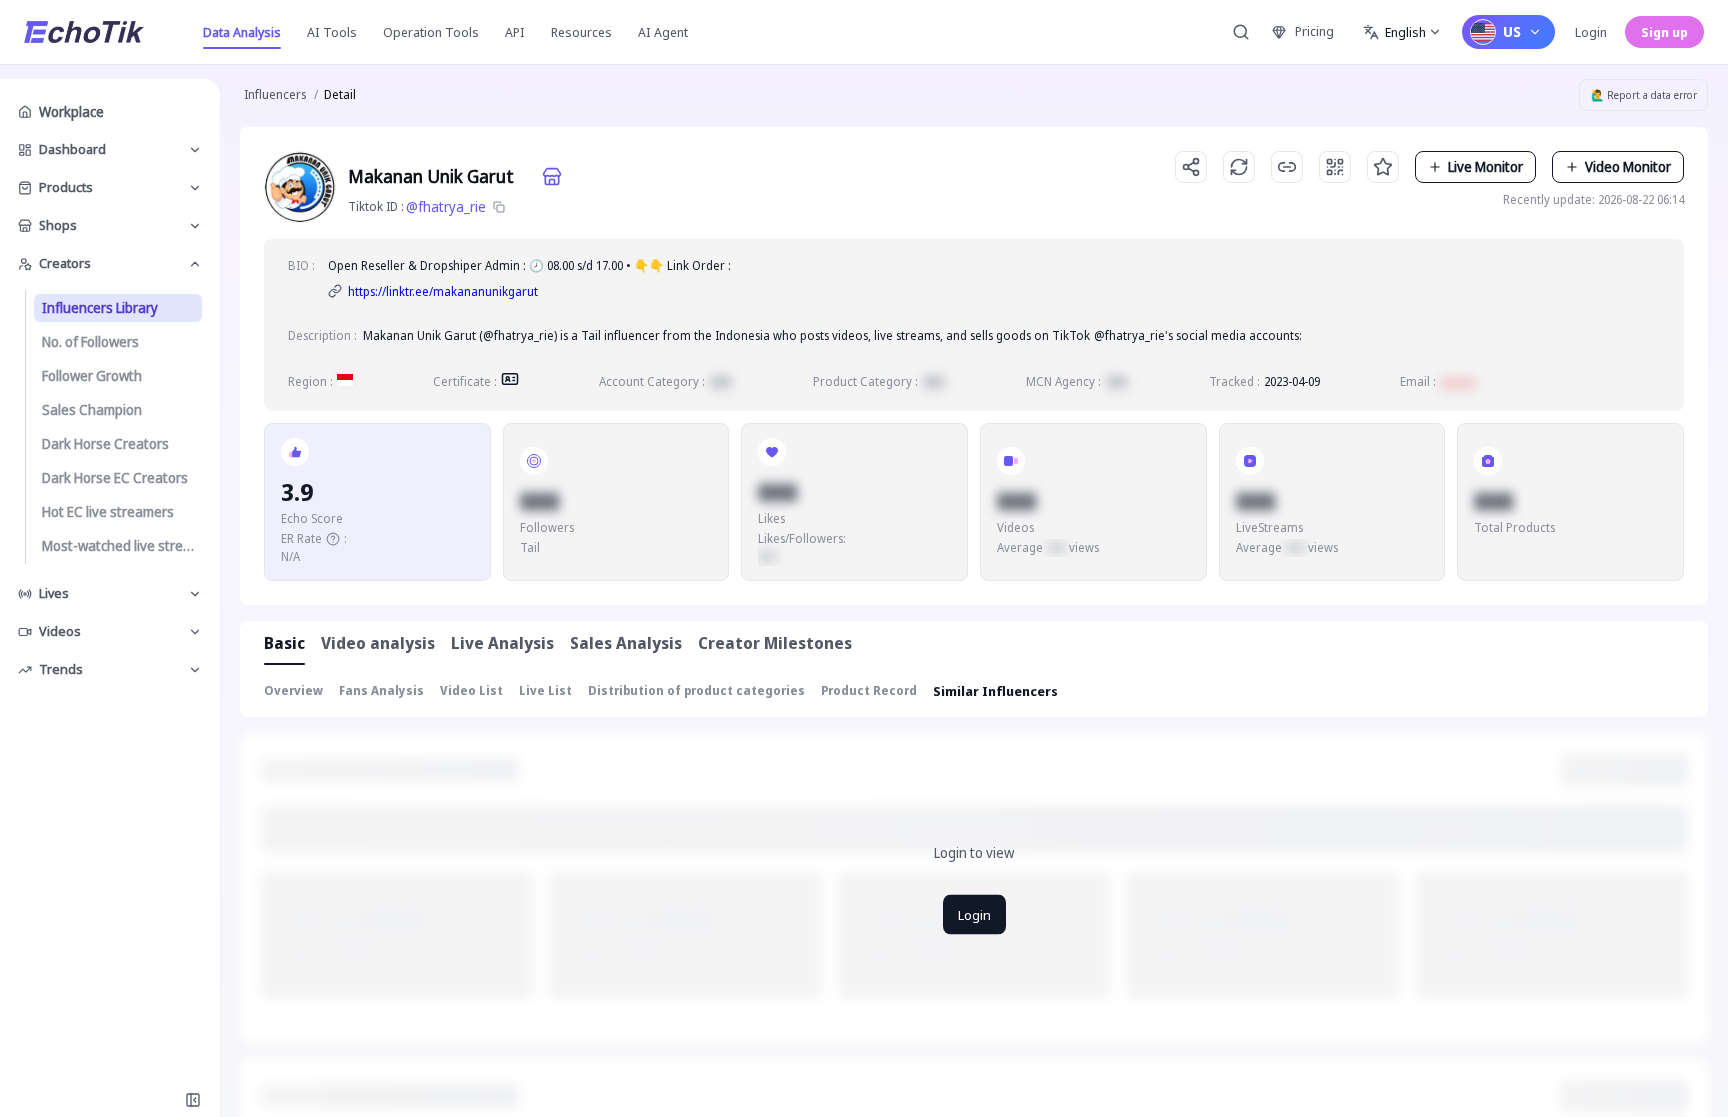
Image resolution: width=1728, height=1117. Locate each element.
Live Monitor (1485, 166)
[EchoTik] (84, 32)
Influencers (275, 94)
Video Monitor (1628, 166)
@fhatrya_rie (446, 206)
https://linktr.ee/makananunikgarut (443, 291)
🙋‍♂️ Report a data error (1644, 95)
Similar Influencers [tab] (995, 691)
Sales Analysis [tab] (626, 643)
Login (1591, 32)
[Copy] (499, 207)
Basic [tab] (284, 643)
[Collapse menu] (193, 1100)
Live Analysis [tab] (502, 643)
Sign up (1664, 32)
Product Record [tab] (869, 690)
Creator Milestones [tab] (775, 643)
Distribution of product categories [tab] (696, 690)
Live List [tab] (545, 690)
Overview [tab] (293, 690)
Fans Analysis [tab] (381, 690)
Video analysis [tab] (378, 643)
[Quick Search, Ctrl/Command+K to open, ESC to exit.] (1241, 32)
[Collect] (1383, 167)
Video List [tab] (471, 690)
